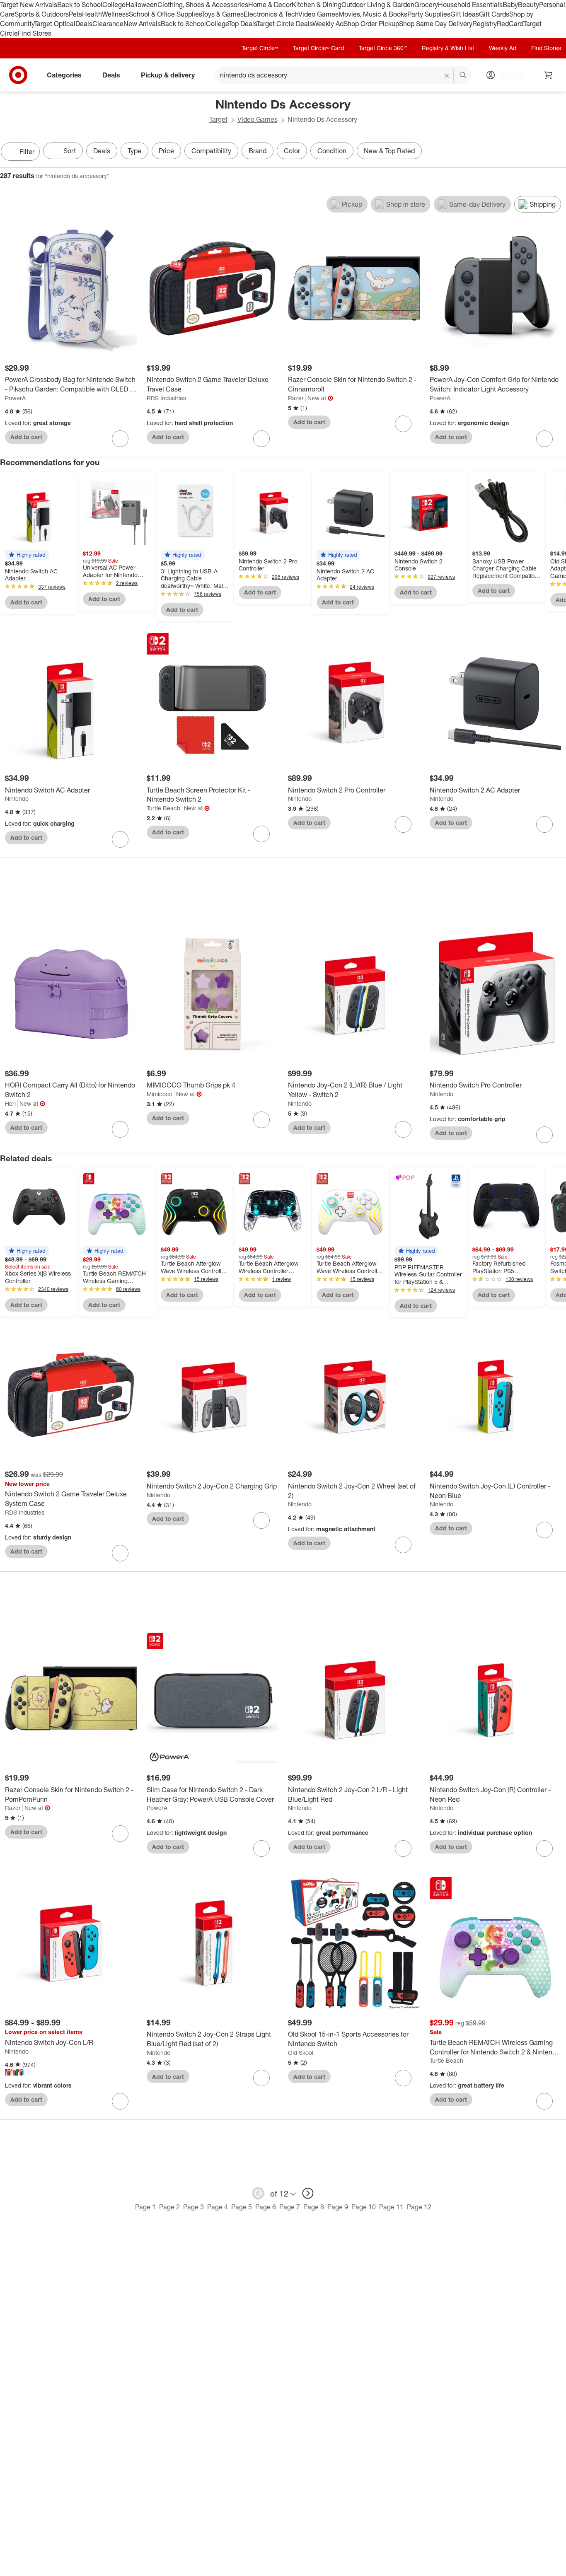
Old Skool (301, 2053)
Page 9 (338, 2207)
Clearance (108, 24)
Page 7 (290, 2207)
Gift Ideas (465, 14)
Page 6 (266, 2207)
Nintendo (17, 799)
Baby (510, 5)
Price (166, 151)
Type (134, 151)
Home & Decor (270, 5)
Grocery (426, 5)
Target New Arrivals (29, 5)
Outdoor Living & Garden (378, 5)
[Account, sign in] (507, 75)
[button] (27, 555)
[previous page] (258, 2193)
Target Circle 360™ (383, 48)
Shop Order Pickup (371, 24)
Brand (258, 151)
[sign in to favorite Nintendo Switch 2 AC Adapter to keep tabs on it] (544, 824)
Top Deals (242, 24)
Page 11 (391, 2207)
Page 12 (419, 2207)
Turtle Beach (163, 808)
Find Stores (35, 33)
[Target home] (18, 75)
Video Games (318, 14)
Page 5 (242, 2207)
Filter (27, 152)
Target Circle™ (260, 48)
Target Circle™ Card (318, 48)
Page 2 (169, 2207)
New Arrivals (142, 24)
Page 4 (218, 2207)
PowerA (15, 398)
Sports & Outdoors (42, 14)
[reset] (447, 76)
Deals (84, 24)
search (463, 76)
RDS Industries (166, 398)
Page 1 (145, 2207)
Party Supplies (429, 14)
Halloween (141, 5)
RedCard (510, 24)
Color (292, 151)
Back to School (80, 5)
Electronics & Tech (271, 14)
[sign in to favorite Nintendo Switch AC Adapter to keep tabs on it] (120, 839)
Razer (296, 398)
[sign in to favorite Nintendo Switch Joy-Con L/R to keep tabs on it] (120, 2101)
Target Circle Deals (284, 24)
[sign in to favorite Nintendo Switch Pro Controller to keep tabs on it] (544, 1135)
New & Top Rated (389, 151)
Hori (10, 1103)
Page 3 (194, 2207)
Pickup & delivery (168, 75)
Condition (332, 151)
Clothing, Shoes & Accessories (203, 5)
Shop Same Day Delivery (436, 24)
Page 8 (314, 2207)
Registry (485, 24)
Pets (75, 14)
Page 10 (364, 2207)
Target (218, 119)
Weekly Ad (328, 24)
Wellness (115, 14)
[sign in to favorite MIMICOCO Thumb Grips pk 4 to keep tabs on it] (261, 1120)
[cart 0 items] (549, 75)
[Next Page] (558, 152)
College (114, 5)
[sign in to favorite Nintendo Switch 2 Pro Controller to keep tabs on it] (403, 824)
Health (92, 14)
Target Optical (55, 24)
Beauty (529, 5)
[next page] (308, 2193)
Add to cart (26, 437)
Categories (64, 75)
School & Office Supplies (165, 14)
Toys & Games (223, 14)
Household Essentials (470, 5)
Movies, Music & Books (373, 14)
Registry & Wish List (448, 48)
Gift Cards (494, 14)
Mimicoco (160, 1094)
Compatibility (211, 151)
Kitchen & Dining (317, 5)
